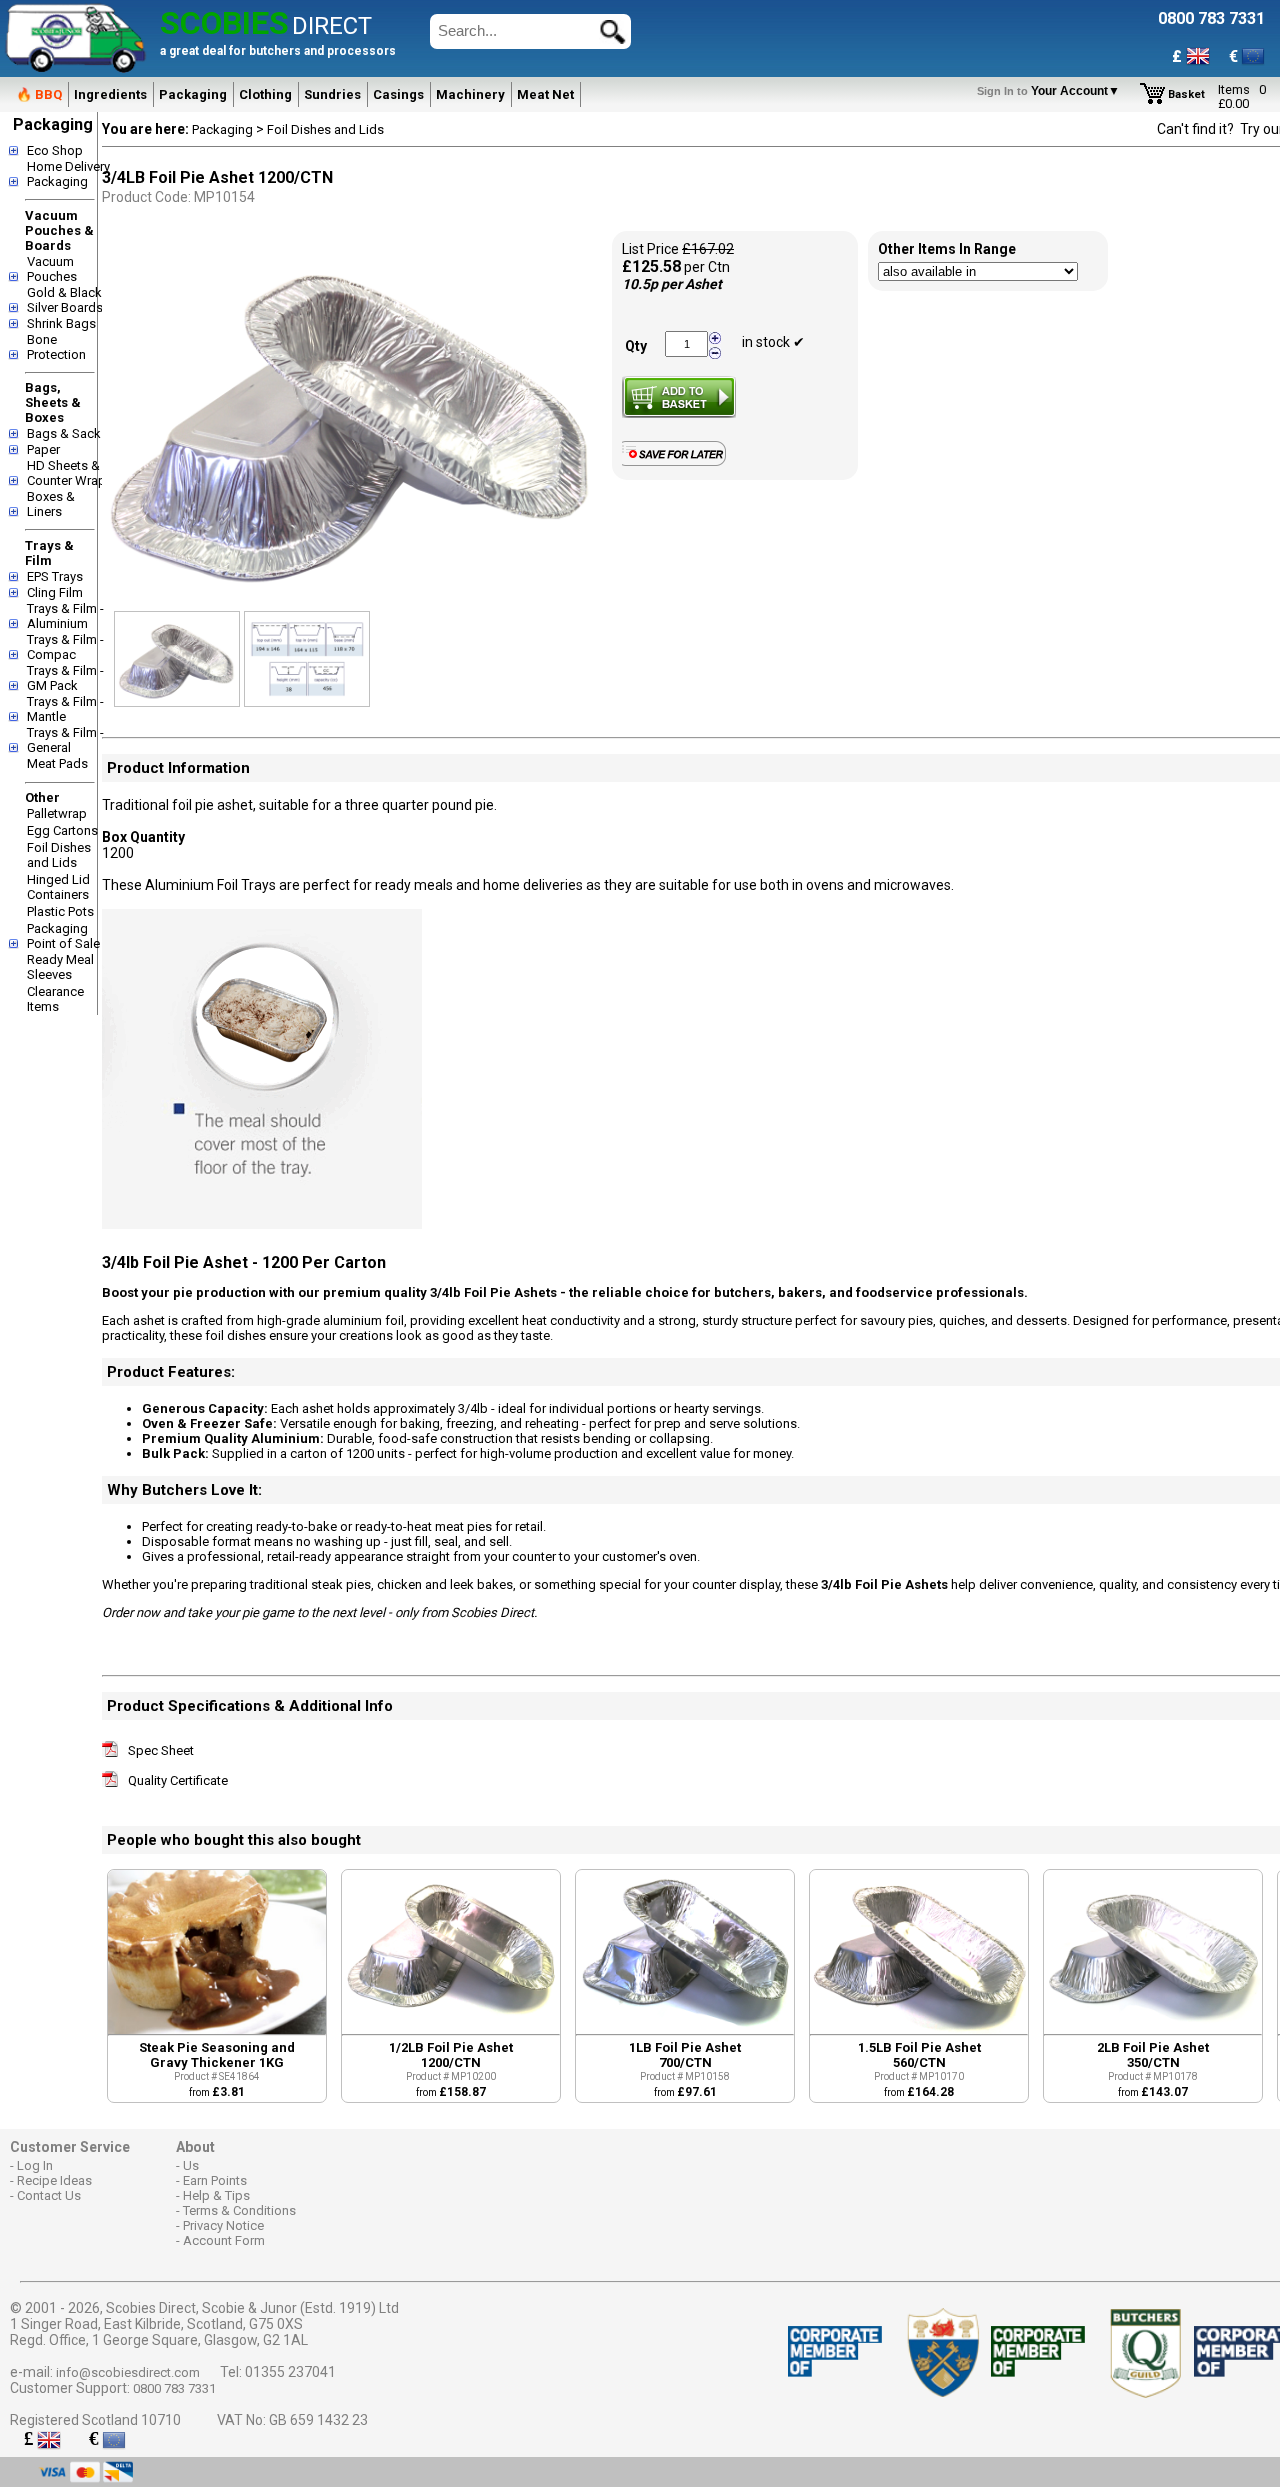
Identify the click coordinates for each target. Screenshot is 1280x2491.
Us (191, 2165)
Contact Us (49, 2195)
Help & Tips (216, 2195)
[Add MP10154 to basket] (679, 397)
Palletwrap (57, 813)
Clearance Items (55, 999)
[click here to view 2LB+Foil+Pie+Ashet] (1153, 2029)
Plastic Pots (60, 911)
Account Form (224, 2240)
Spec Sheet (161, 1750)
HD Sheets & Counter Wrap (66, 473)
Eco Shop (55, 150)
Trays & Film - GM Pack (65, 678)
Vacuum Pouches (52, 269)
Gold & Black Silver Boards (65, 300)
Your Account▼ (1051, 91)
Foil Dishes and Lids (59, 855)
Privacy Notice (223, 2225)
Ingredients (110, 94)
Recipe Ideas (54, 2180)
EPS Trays (55, 576)
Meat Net (545, 94)
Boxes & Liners (51, 504)
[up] (715, 338)
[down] (715, 352)
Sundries (332, 94)
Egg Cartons (62, 830)
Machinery (470, 94)
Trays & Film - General (65, 740)
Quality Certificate (178, 1780)
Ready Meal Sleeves (60, 967)
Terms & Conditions (239, 2210)
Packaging (193, 94)
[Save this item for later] (678, 462)
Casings (398, 94)
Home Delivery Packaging (68, 174)
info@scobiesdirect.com (128, 2372)
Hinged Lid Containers (58, 887)
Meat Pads (57, 763)
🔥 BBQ (39, 94)
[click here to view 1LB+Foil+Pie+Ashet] (685, 2029)
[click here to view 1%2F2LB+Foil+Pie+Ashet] (451, 2029)
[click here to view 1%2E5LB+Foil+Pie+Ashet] (919, 2029)
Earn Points (215, 2180)
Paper (43, 449)
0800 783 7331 (174, 2388)
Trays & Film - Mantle (65, 709)
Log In (35, 2165)
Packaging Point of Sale (63, 936)
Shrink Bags (61, 323)
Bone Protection (56, 347)
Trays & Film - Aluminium (65, 616)
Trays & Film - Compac (65, 647)
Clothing (265, 94)
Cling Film (55, 592)
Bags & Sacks (67, 433)
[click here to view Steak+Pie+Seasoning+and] (217, 2029)
